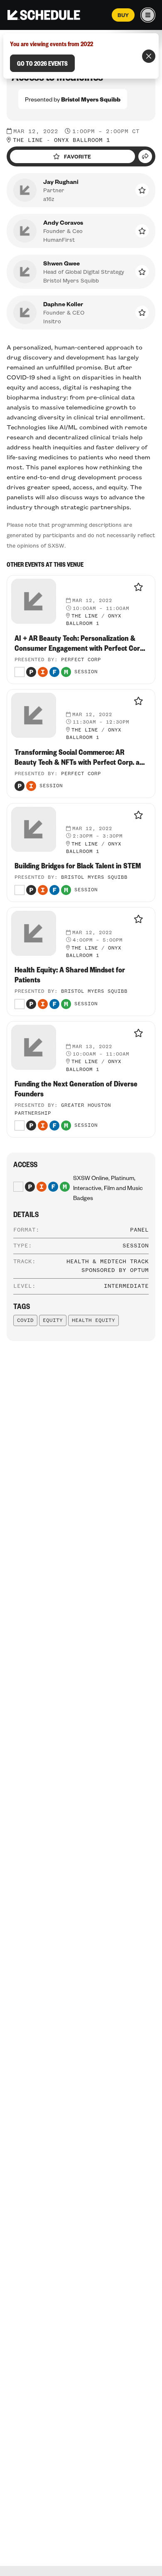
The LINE (28, 140)
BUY (123, 15)
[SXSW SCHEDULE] (44, 15)
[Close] (149, 56)
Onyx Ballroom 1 (82, 140)
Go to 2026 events (42, 63)
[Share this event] (145, 156)
